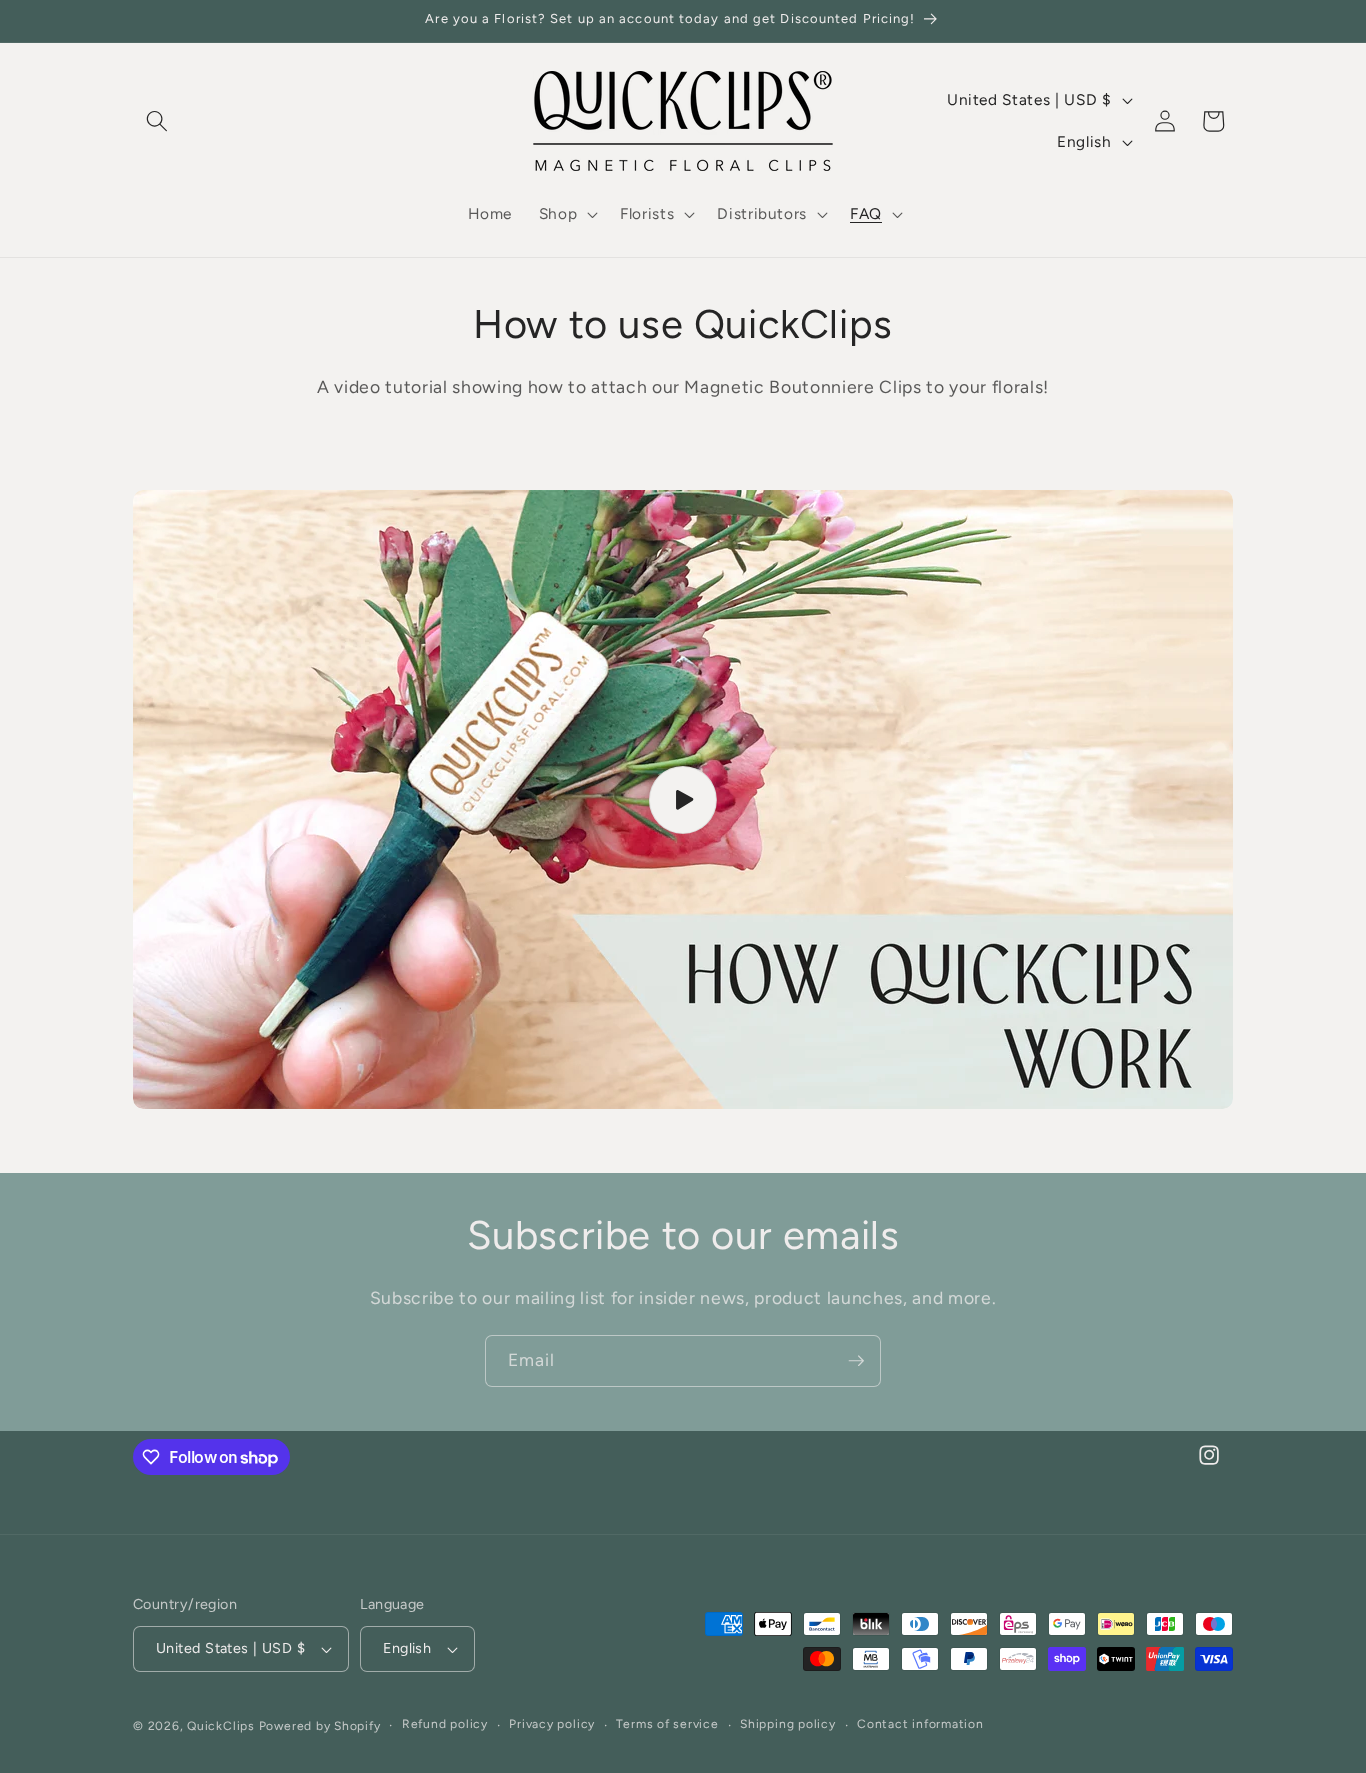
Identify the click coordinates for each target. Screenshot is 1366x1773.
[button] (157, 121)
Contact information (920, 1725)
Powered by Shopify (320, 1726)
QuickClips (221, 1726)
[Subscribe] (856, 1361)
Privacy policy (552, 1725)
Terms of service (667, 1725)
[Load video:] (683, 799)
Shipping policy (788, 1725)
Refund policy (445, 1725)
